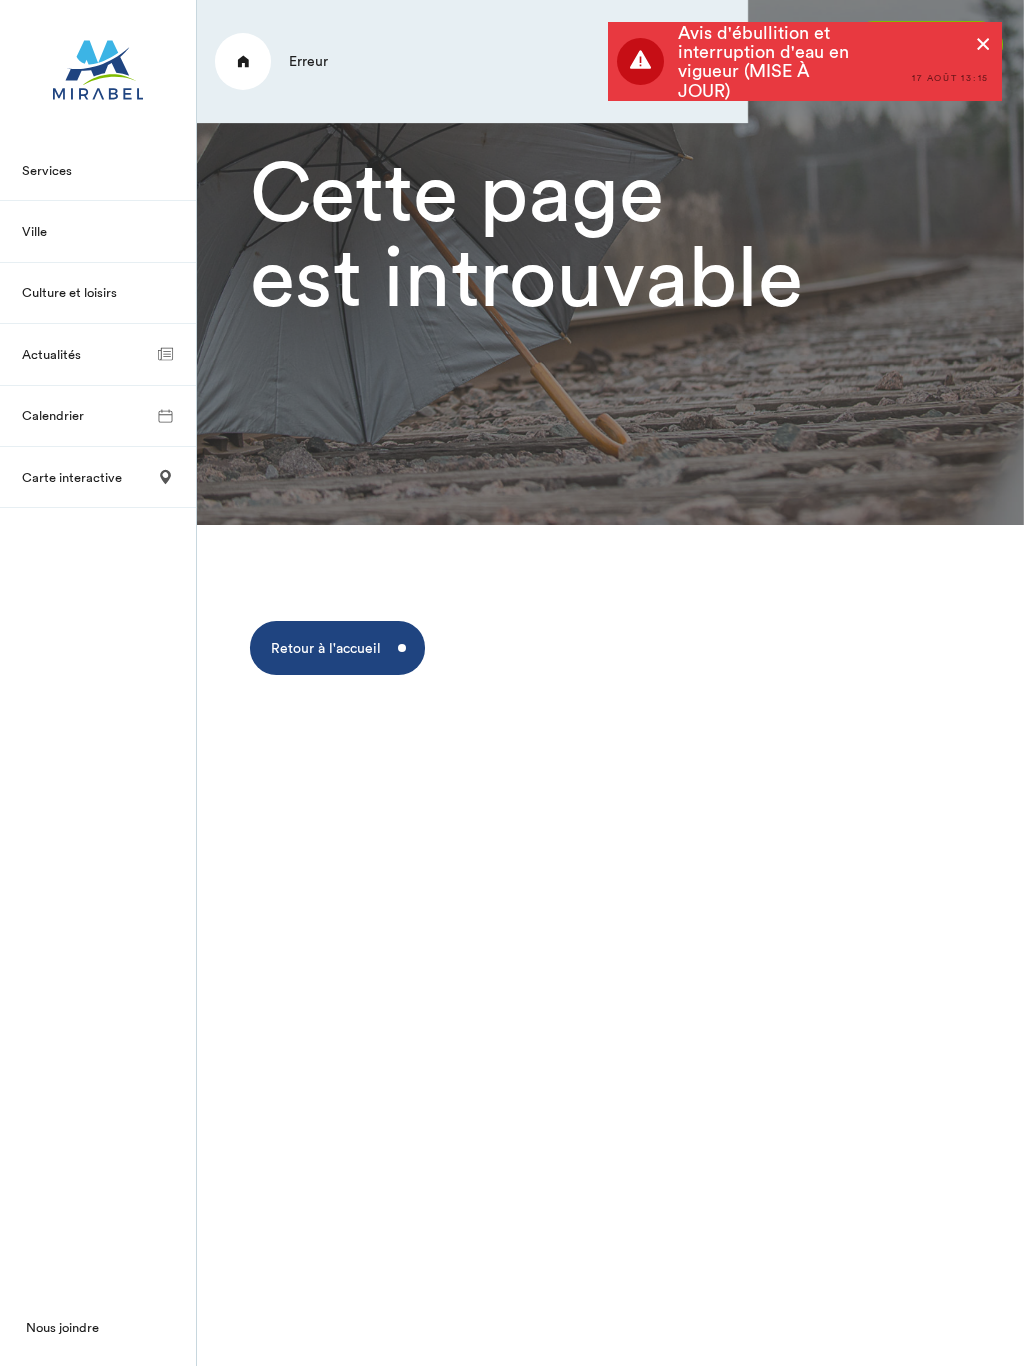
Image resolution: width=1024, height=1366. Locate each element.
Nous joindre (62, 1327)
